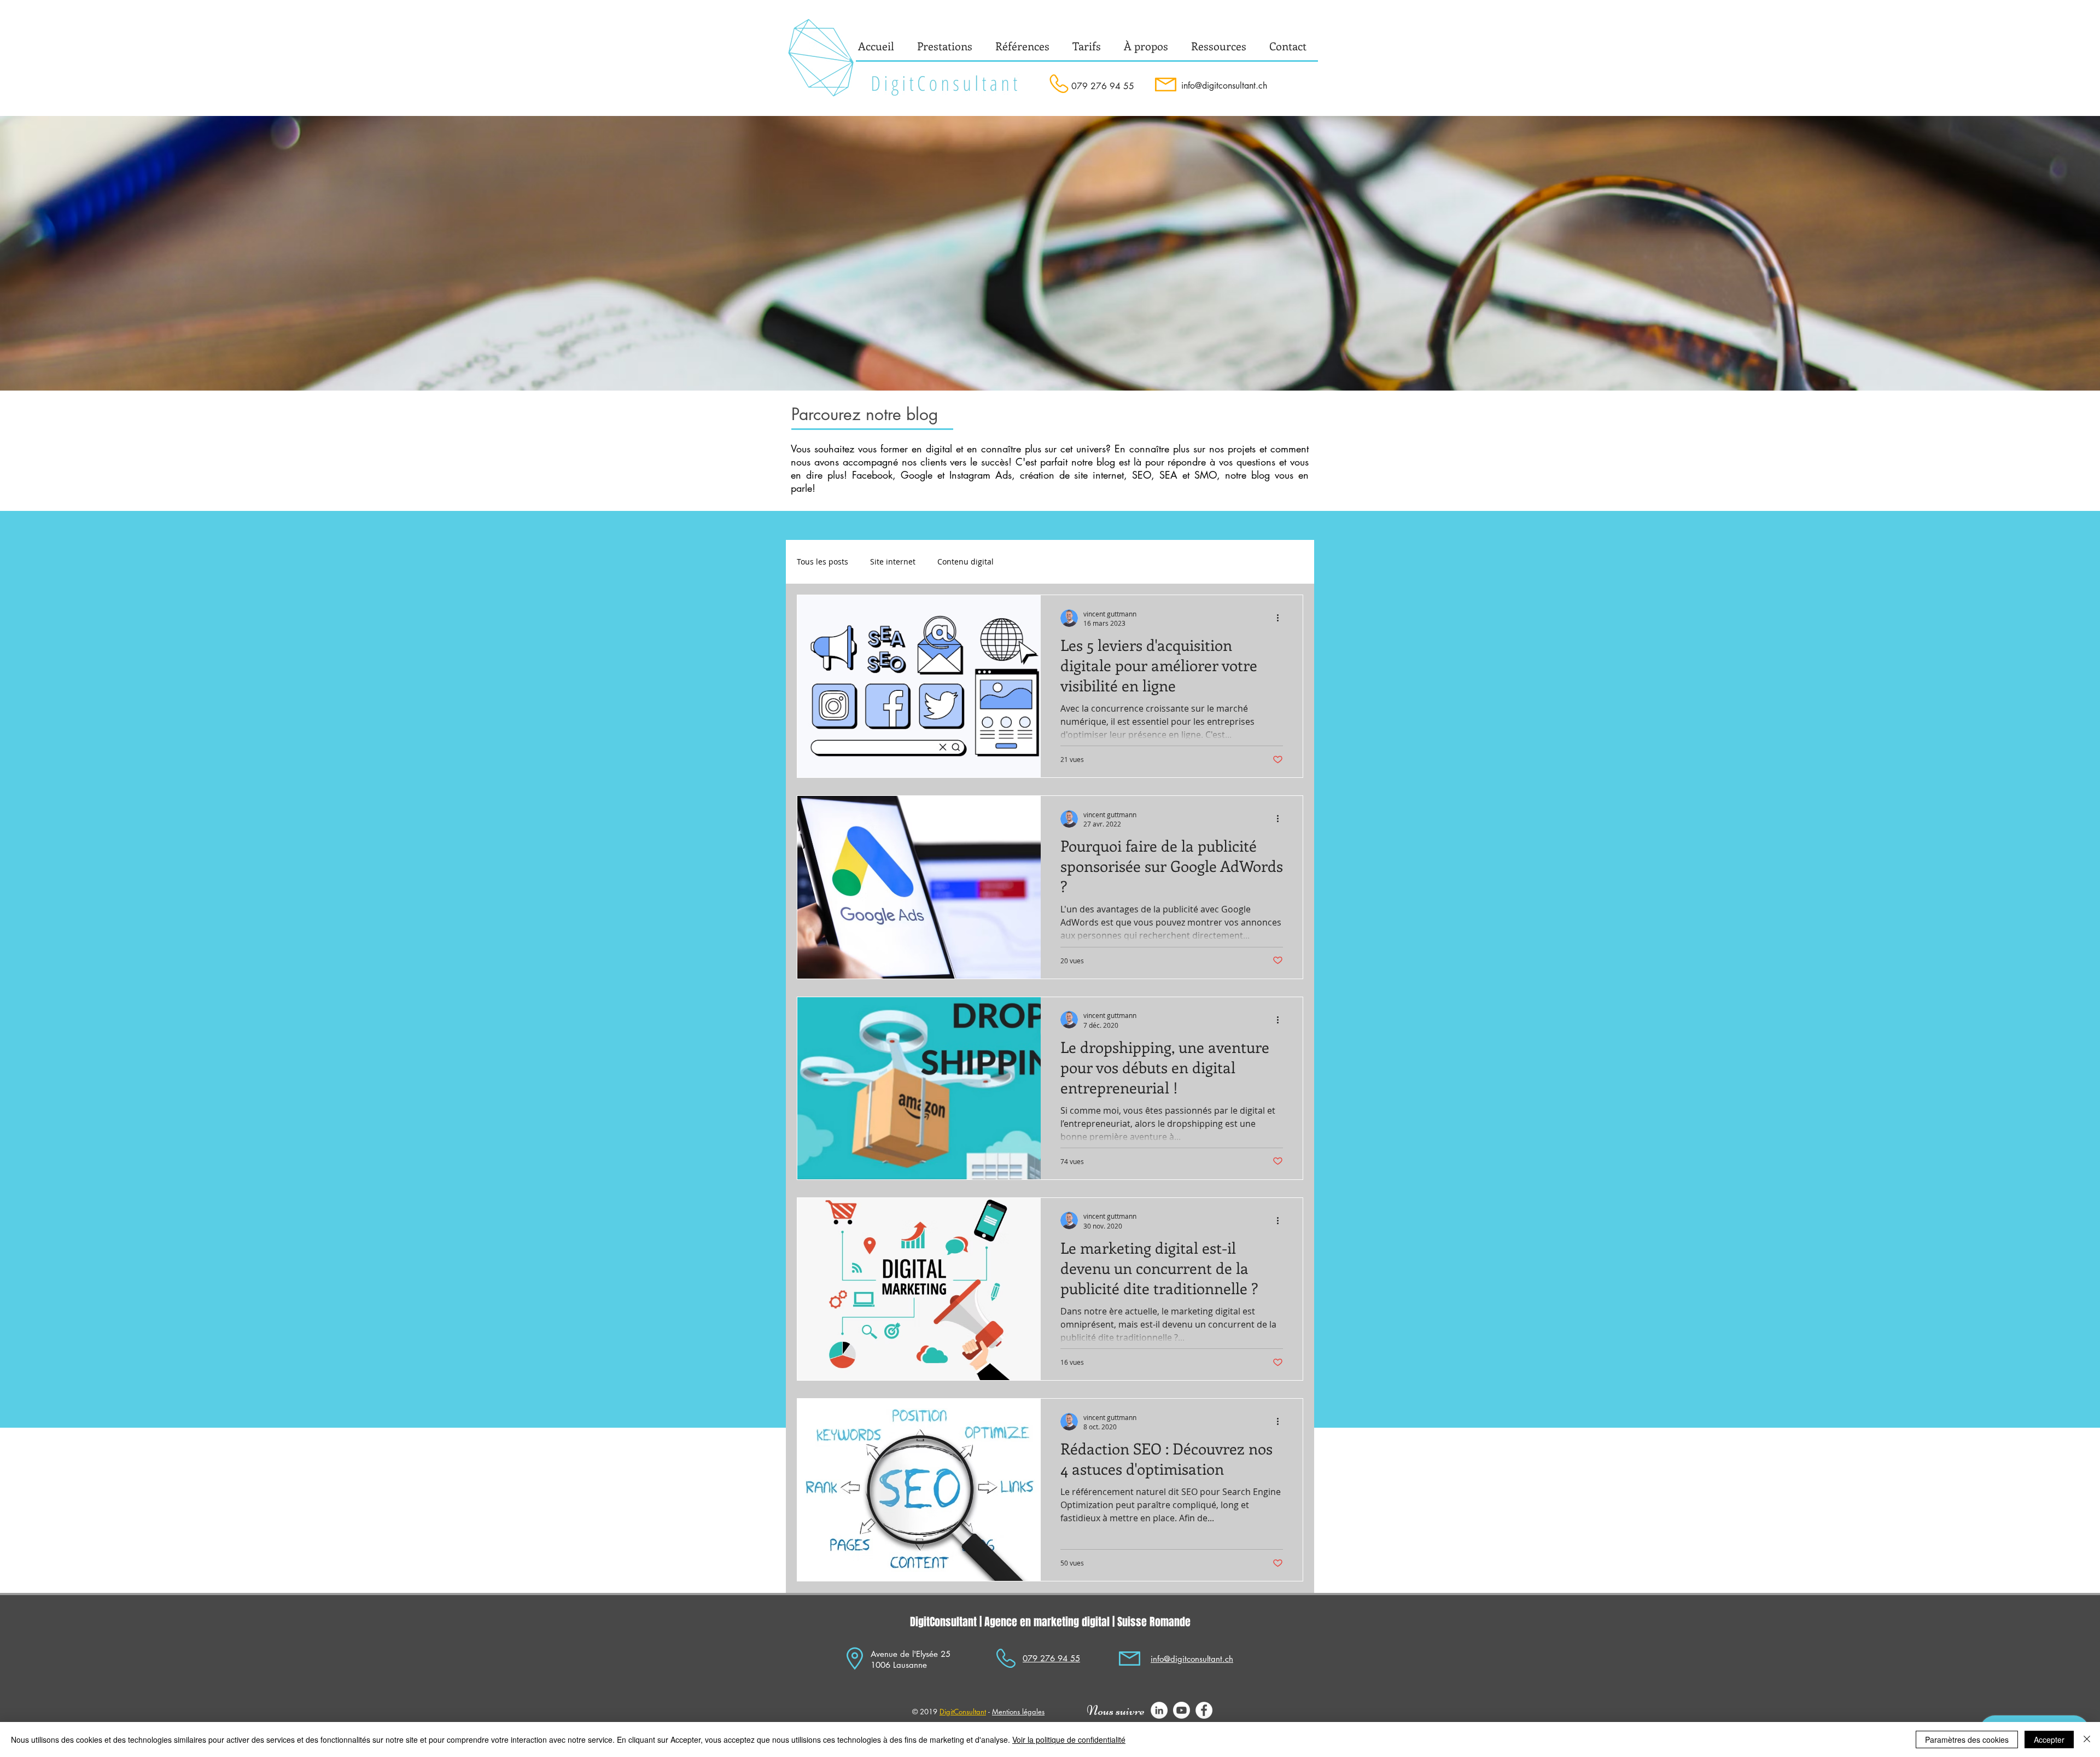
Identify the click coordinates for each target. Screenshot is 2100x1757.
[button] (1146, 46)
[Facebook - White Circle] (1204, 1710)
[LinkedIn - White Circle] (1159, 1710)
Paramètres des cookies (1967, 1739)
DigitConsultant (963, 1712)
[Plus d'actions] (1281, 618)
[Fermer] (2087, 1739)
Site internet (893, 562)
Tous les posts (822, 562)
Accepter (2049, 1739)
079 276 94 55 (1103, 86)
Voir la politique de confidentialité (1069, 1739)
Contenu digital (966, 562)
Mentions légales (1018, 1712)
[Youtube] (1182, 1710)
